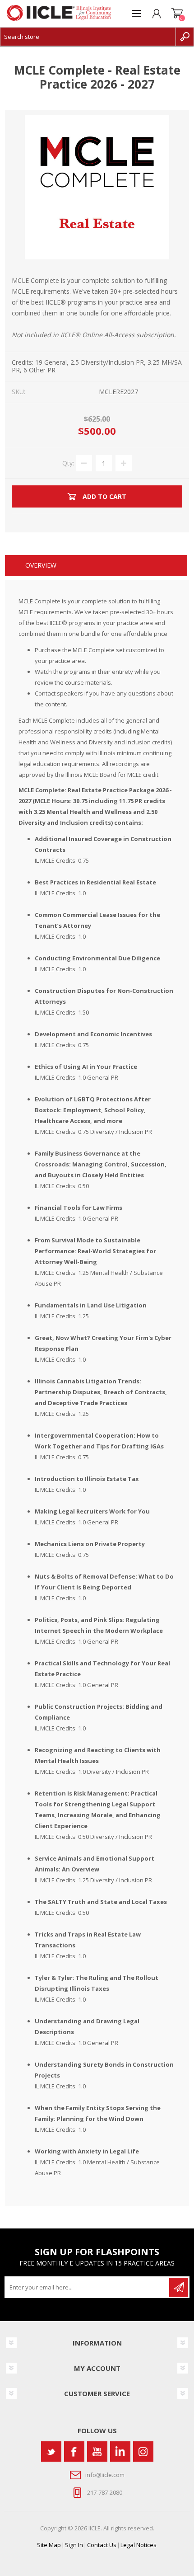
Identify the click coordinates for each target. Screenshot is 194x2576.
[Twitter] (51, 2451)
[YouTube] (97, 2451)
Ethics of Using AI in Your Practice (86, 1067)
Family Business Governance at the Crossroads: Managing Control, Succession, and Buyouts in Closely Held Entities (101, 1164)
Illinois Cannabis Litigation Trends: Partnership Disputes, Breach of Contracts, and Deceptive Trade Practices (101, 1392)
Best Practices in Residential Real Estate (95, 882)
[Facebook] (74, 2451)
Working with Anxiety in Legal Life (87, 2151)
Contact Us (102, 2545)
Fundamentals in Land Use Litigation (91, 1305)
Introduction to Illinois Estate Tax (87, 1479)
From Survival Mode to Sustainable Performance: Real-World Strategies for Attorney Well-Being (95, 1251)
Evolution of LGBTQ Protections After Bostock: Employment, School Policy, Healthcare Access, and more (93, 1110)
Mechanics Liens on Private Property (90, 1544)
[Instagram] (143, 2451)
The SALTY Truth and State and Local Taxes (101, 1902)
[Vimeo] (120, 2451)
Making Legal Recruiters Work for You (92, 1511)
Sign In (74, 2545)
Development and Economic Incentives (93, 1034)
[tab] (96, 566)
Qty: (68, 463)
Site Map (49, 2545)
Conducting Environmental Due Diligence (97, 958)
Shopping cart (177, 14)
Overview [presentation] (41, 565)
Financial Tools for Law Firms (79, 1208)
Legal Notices (139, 2545)
